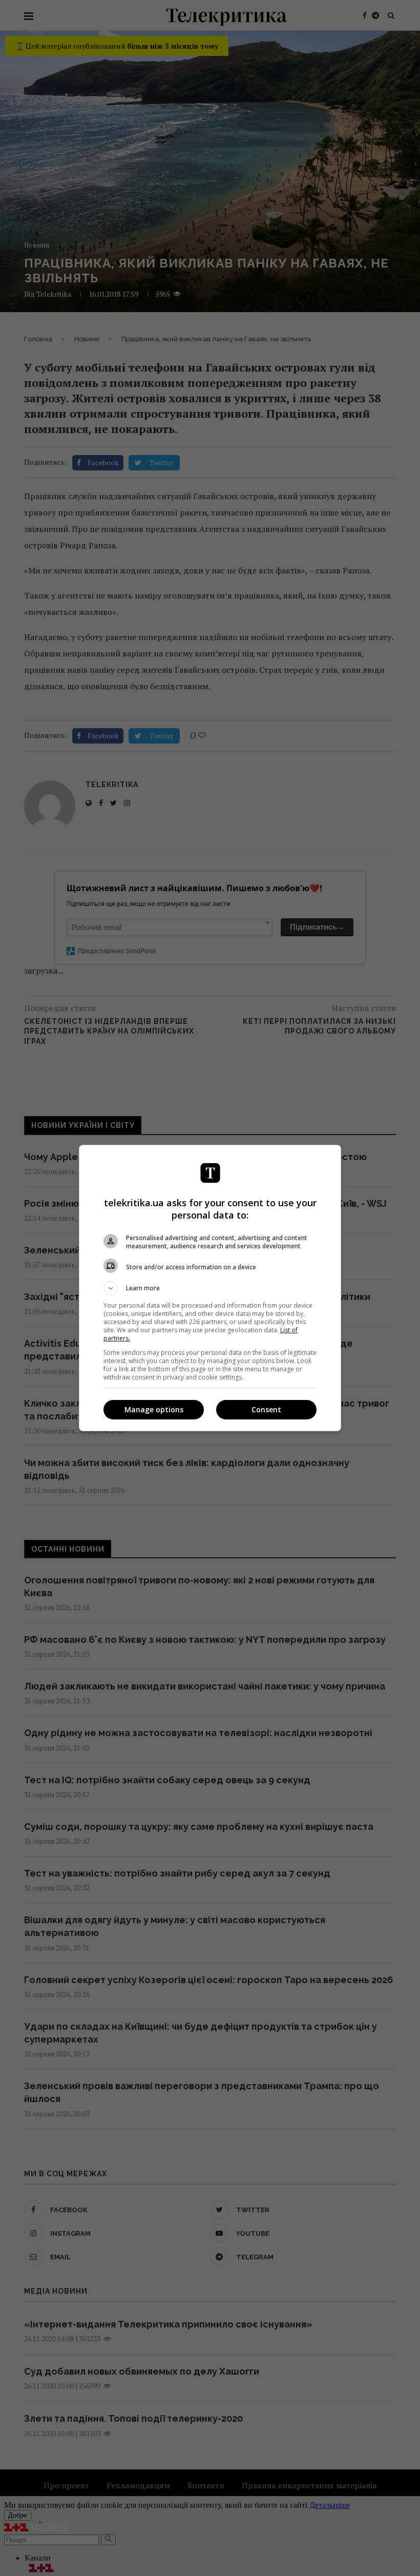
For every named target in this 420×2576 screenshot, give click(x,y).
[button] (210, 1288)
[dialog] (210, 1288)
